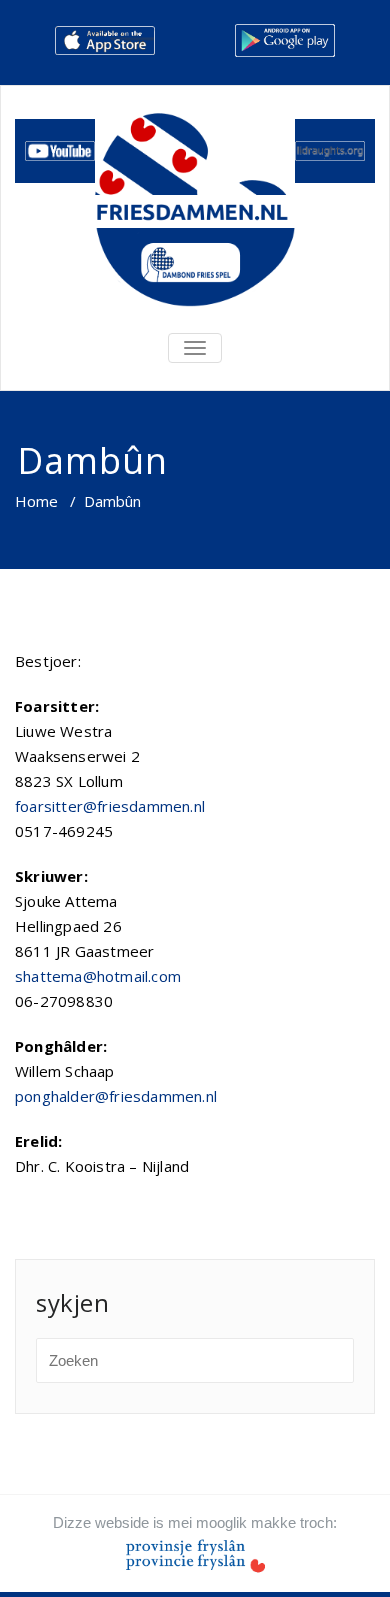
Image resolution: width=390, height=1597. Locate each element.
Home (36, 501)
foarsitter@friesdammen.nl (110, 806)
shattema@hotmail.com (98, 976)
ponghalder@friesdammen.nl (116, 1096)
